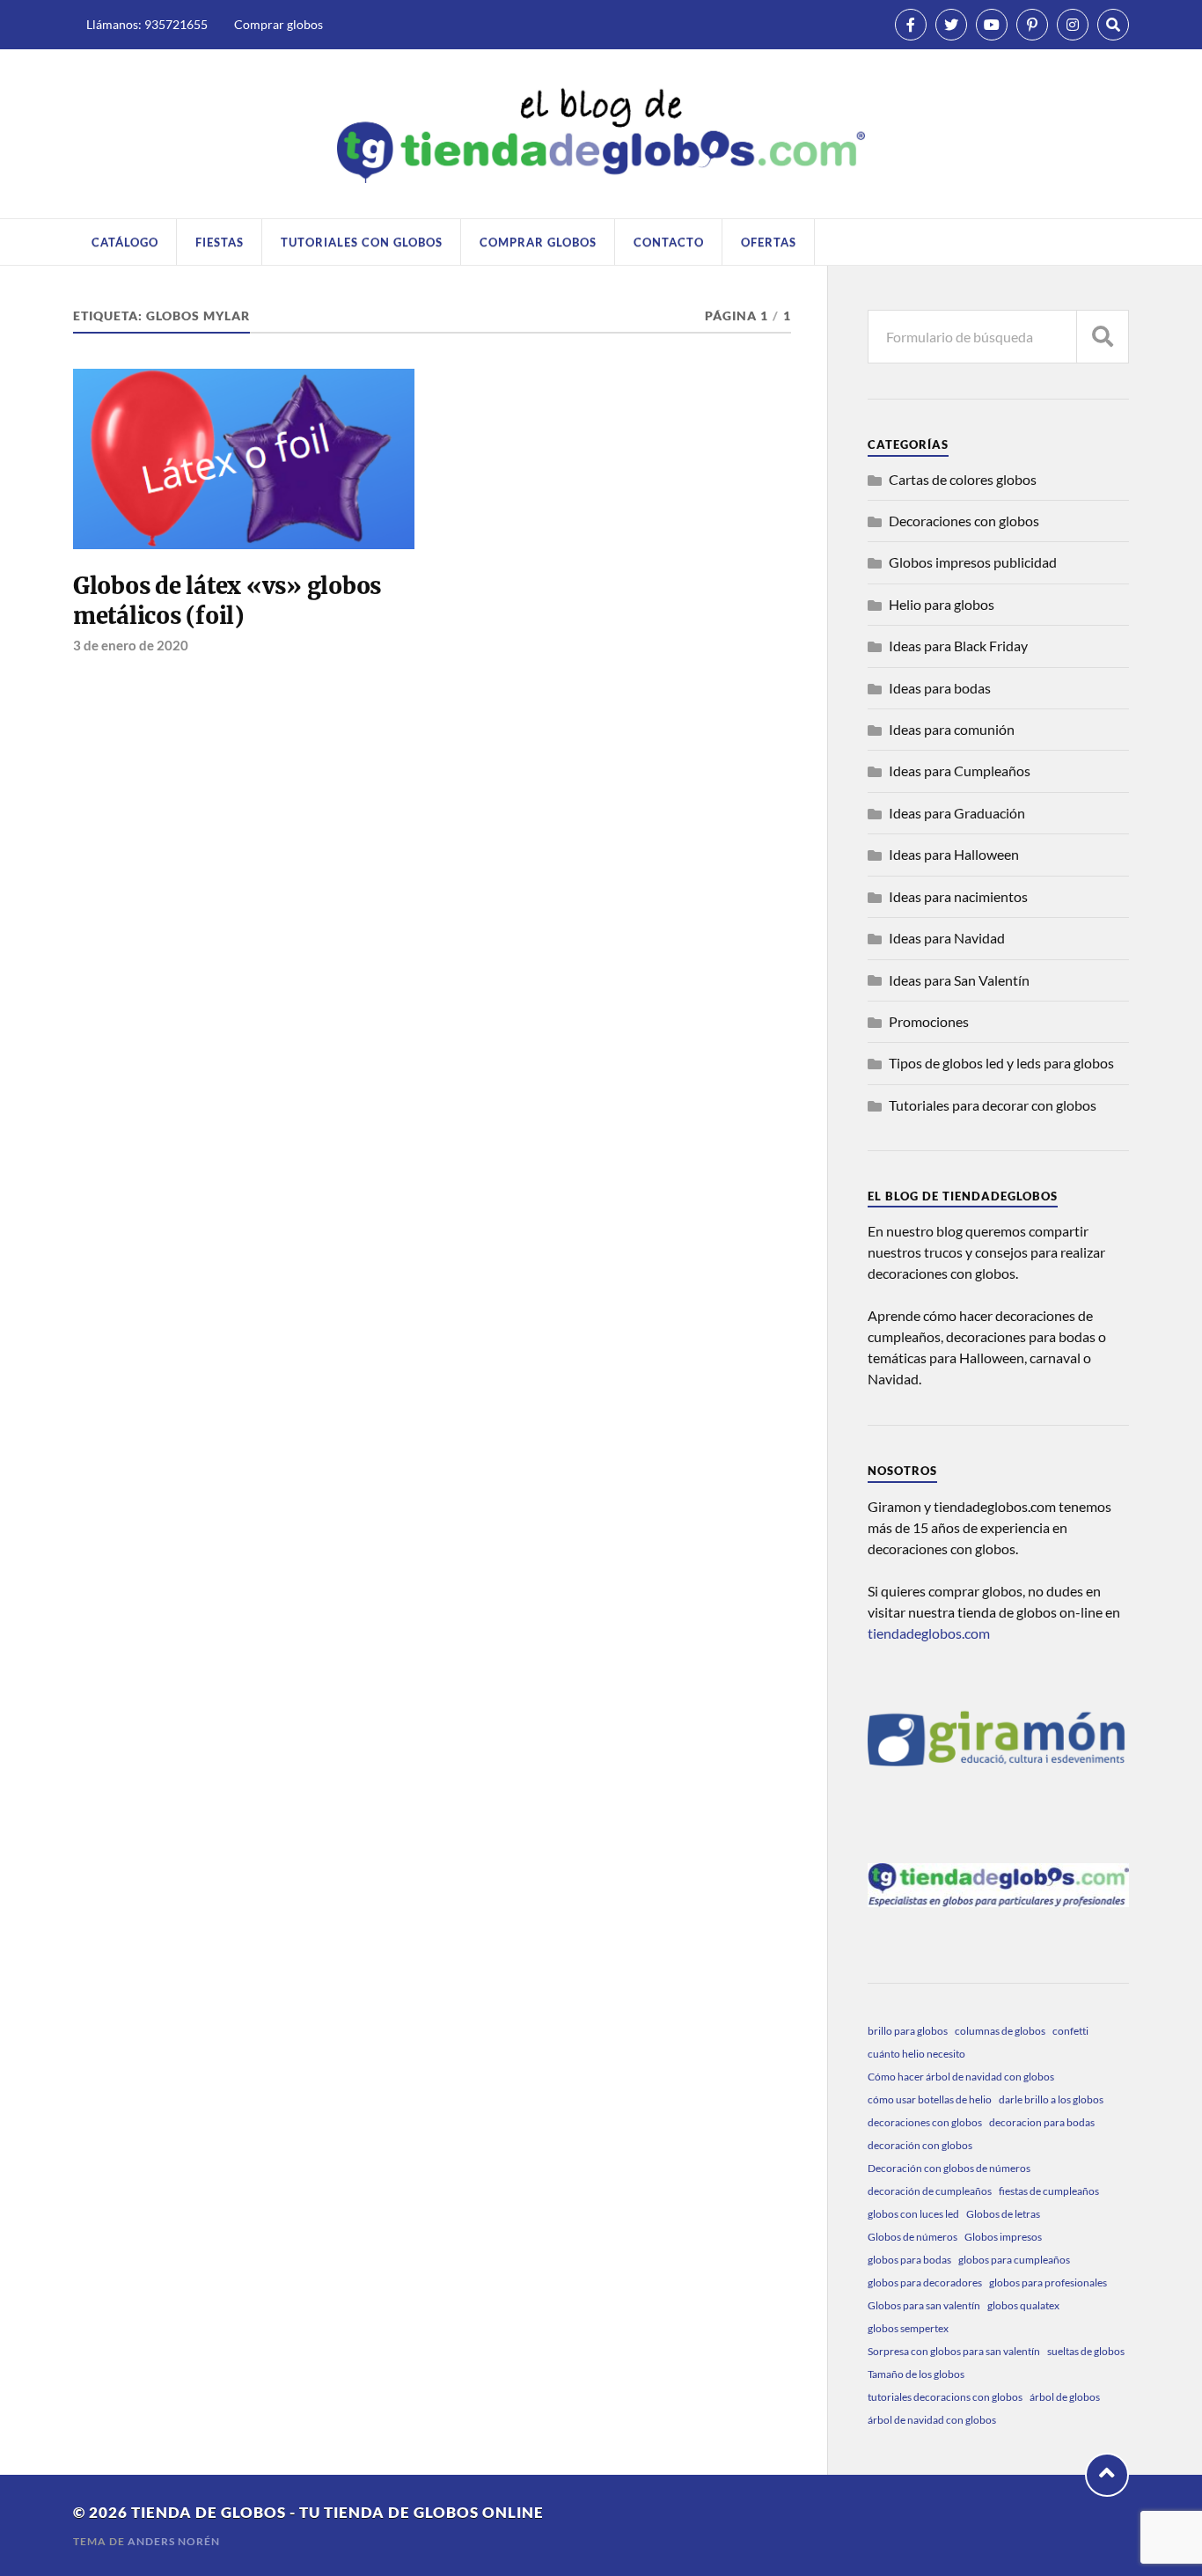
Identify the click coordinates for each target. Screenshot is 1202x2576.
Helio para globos (942, 604)
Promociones (929, 1021)
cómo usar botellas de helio (930, 2099)
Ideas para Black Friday (958, 646)
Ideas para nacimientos (958, 896)
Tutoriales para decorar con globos (993, 1105)
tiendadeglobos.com (929, 1633)
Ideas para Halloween (954, 854)
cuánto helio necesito (916, 2054)
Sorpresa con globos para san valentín (954, 2351)
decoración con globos (920, 2145)
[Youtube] (992, 25)
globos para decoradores (925, 2282)
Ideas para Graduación (957, 813)
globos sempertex (908, 2328)
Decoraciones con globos (964, 521)
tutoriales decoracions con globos (945, 2397)
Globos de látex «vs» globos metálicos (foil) (227, 601)
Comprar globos (279, 24)
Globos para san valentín (924, 2305)
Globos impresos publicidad (973, 562)
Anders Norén (174, 2541)
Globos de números (912, 2237)
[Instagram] (1073, 25)
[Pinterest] (1032, 25)
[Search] (1113, 25)
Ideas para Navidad (947, 938)
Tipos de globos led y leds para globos (1001, 1063)
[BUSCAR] (1103, 337)
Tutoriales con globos (362, 242)
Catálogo (125, 242)
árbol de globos (1065, 2397)
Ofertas (769, 242)
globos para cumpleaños (1014, 2260)
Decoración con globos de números (949, 2168)
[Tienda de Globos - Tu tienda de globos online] (601, 133)
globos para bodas (909, 2260)
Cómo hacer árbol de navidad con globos (961, 2077)
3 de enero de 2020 (131, 645)
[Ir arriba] (1107, 2475)
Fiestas (220, 242)
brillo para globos (908, 2031)
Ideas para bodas (940, 688)
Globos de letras (1003, 2214)
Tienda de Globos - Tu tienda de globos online (337, 2512)
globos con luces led (913, 2214)
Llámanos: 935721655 (147, 24)
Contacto (669, 242)
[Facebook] (911, 25)
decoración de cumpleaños (930, 2191)
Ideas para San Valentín (959, 980)
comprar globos (538, 242)
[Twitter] (951, 25)
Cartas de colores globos (963, 479)
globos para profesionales (1048, 2282)
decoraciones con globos (925, 2122)
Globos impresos (1003, 2237)
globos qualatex (1023, 2305)
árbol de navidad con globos (932, 2420)
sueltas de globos (1086, 2351)
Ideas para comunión (952, 729)
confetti (1070, 2031)
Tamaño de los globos (916, 2374)
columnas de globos (1000, 2031)
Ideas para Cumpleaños (960, 771)
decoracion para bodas (1042, 2122)
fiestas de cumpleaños (1049, 2191)
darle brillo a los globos (1051, 2099)
